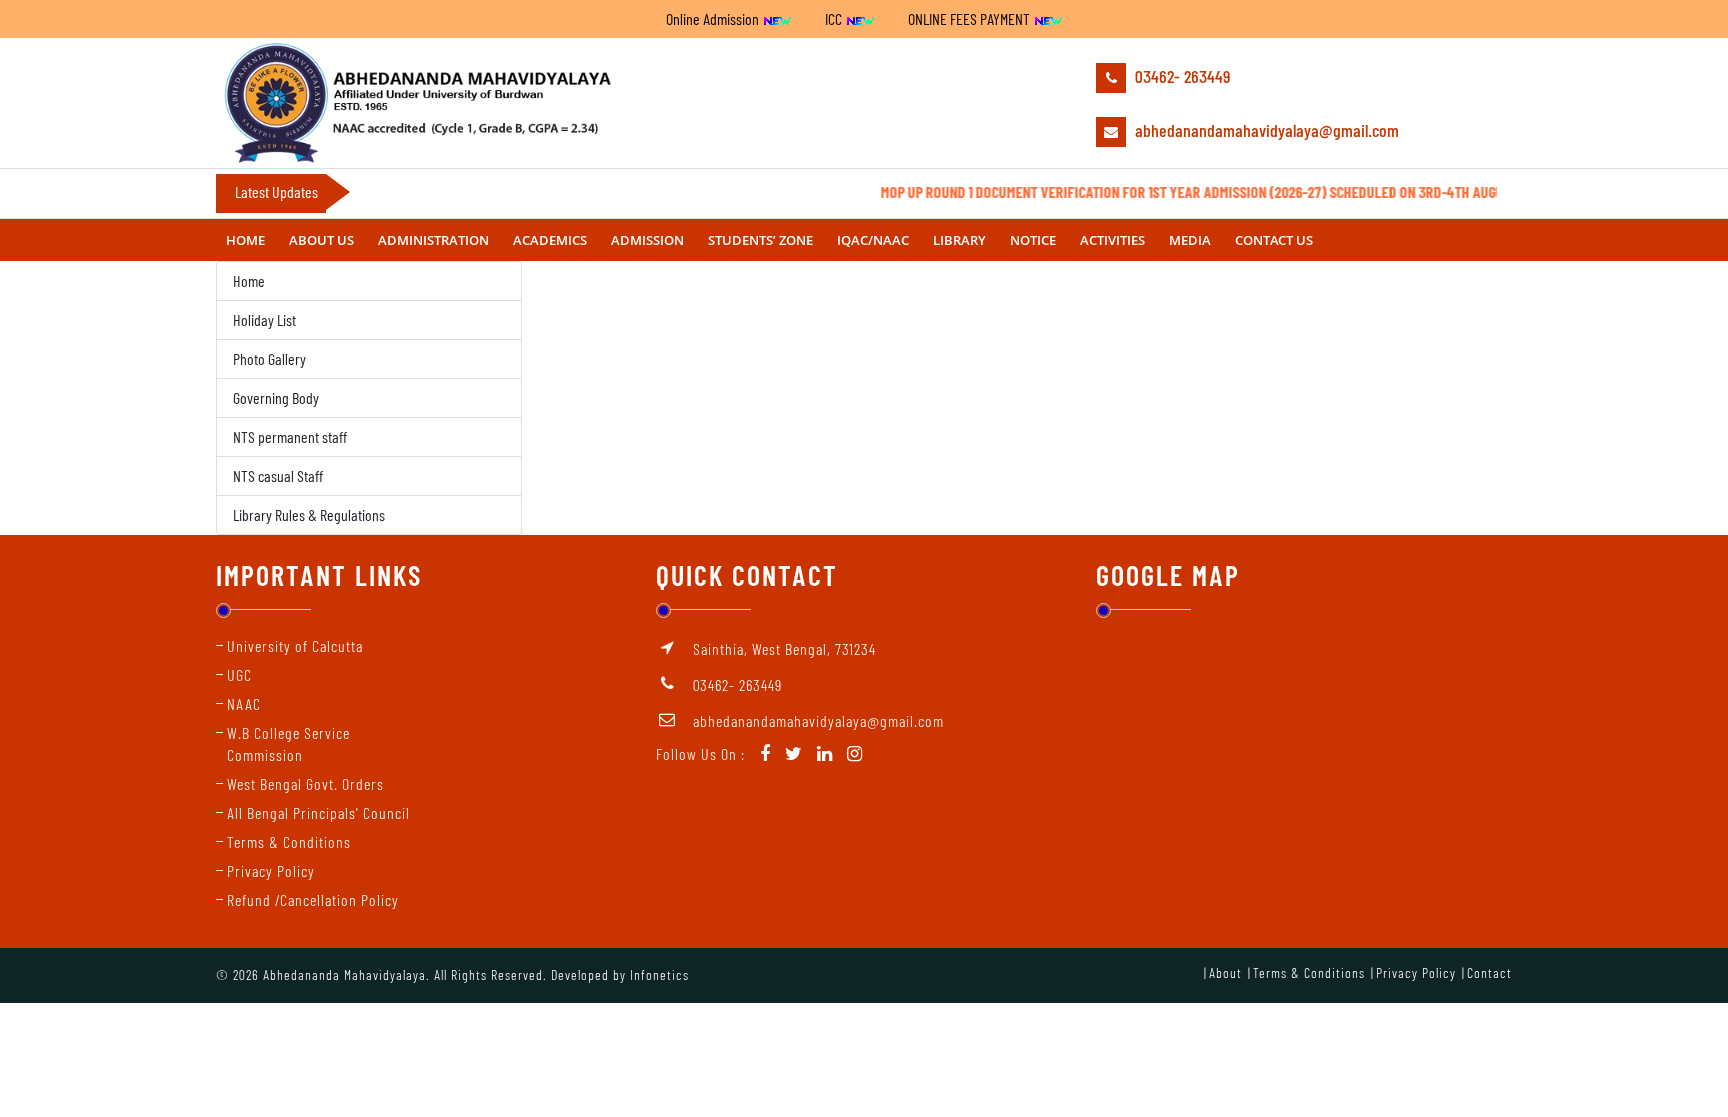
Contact (1489, 972)
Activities (1112, 240)
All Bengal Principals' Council (318, 812)
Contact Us (1274, 240)
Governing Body (276, 397)
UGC (239, 674)
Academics (550, 240)
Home (245, 240)
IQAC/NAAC (873, 240)
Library (959, 240)
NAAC (244, 703)
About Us (321, 240)
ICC (835, 18)
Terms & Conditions (289, 841)
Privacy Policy (271, 870)
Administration (433, 240)
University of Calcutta (295, 645)
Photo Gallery (269, 358)
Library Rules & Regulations (309, 514)
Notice (1033, 240)
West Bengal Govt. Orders (305, 783)
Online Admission (714, 18)
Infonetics (659, 974)
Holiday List (264, 319)
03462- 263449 (1180, 76)
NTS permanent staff (290, 436)
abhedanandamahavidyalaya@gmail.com (1265, 130)
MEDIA (1190, 240)
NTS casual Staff (278, 475)
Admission (647, 240)
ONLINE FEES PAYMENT (970, 18)
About (1225, 972)
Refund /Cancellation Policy (313, 899)
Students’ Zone (760, 240)
